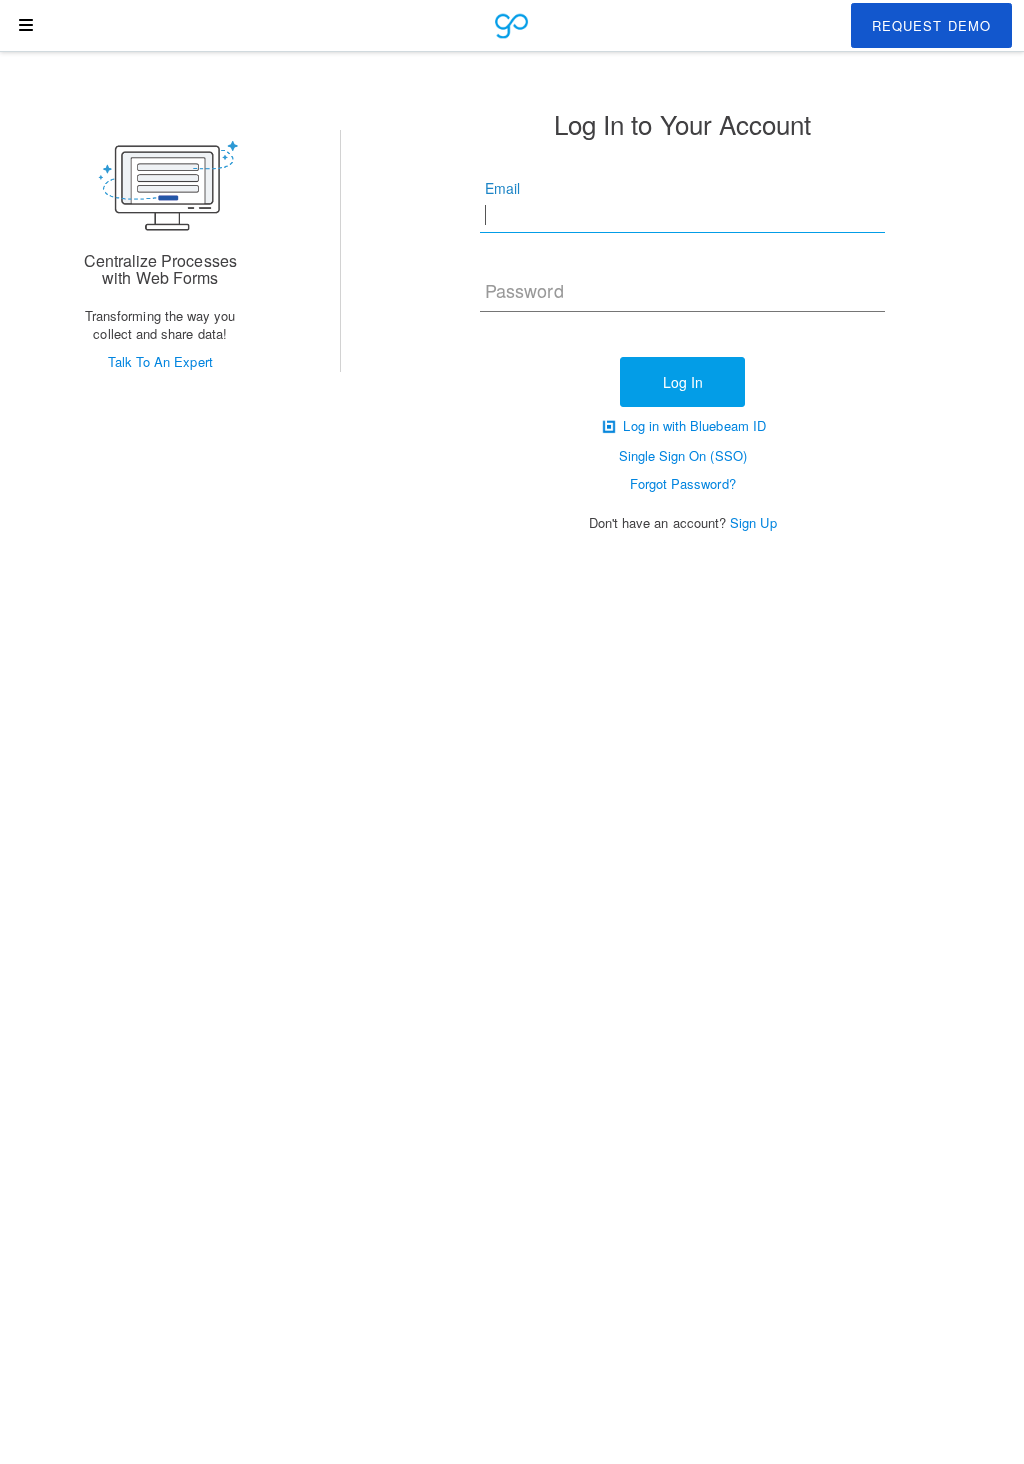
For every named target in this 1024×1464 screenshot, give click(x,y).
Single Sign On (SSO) (683, 455)
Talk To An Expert (160, 361)
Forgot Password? (683, 483)
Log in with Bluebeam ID (692, 425)
